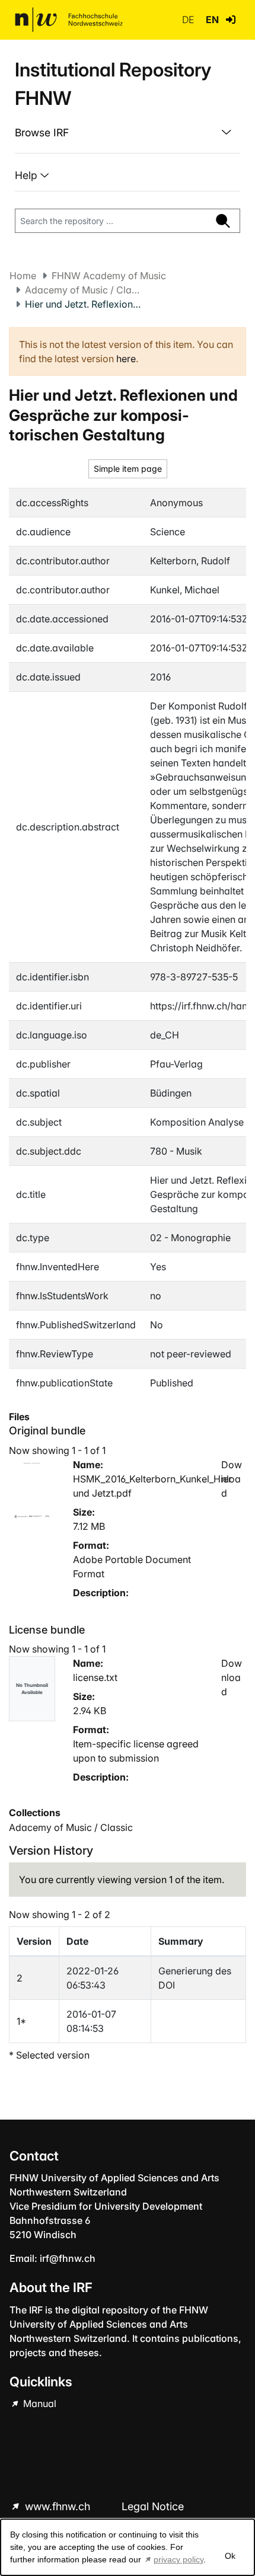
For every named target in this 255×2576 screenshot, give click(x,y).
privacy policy (179, 2559)
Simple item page (128, 469)
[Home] (69, 20)
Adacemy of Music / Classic (84, 290)
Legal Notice (153, 2506)
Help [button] (28, 175)
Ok (230, 2556)
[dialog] (128, 2547)
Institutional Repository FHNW (113, 84)
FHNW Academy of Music (109, 276)
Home (23, 276)
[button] (231, 20)
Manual (39, 2404)
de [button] (189, 20)
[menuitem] (128, 133)
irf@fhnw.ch (68, 2258)
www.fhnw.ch (58, 2506)
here (126, 359)
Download (232, 1479)
